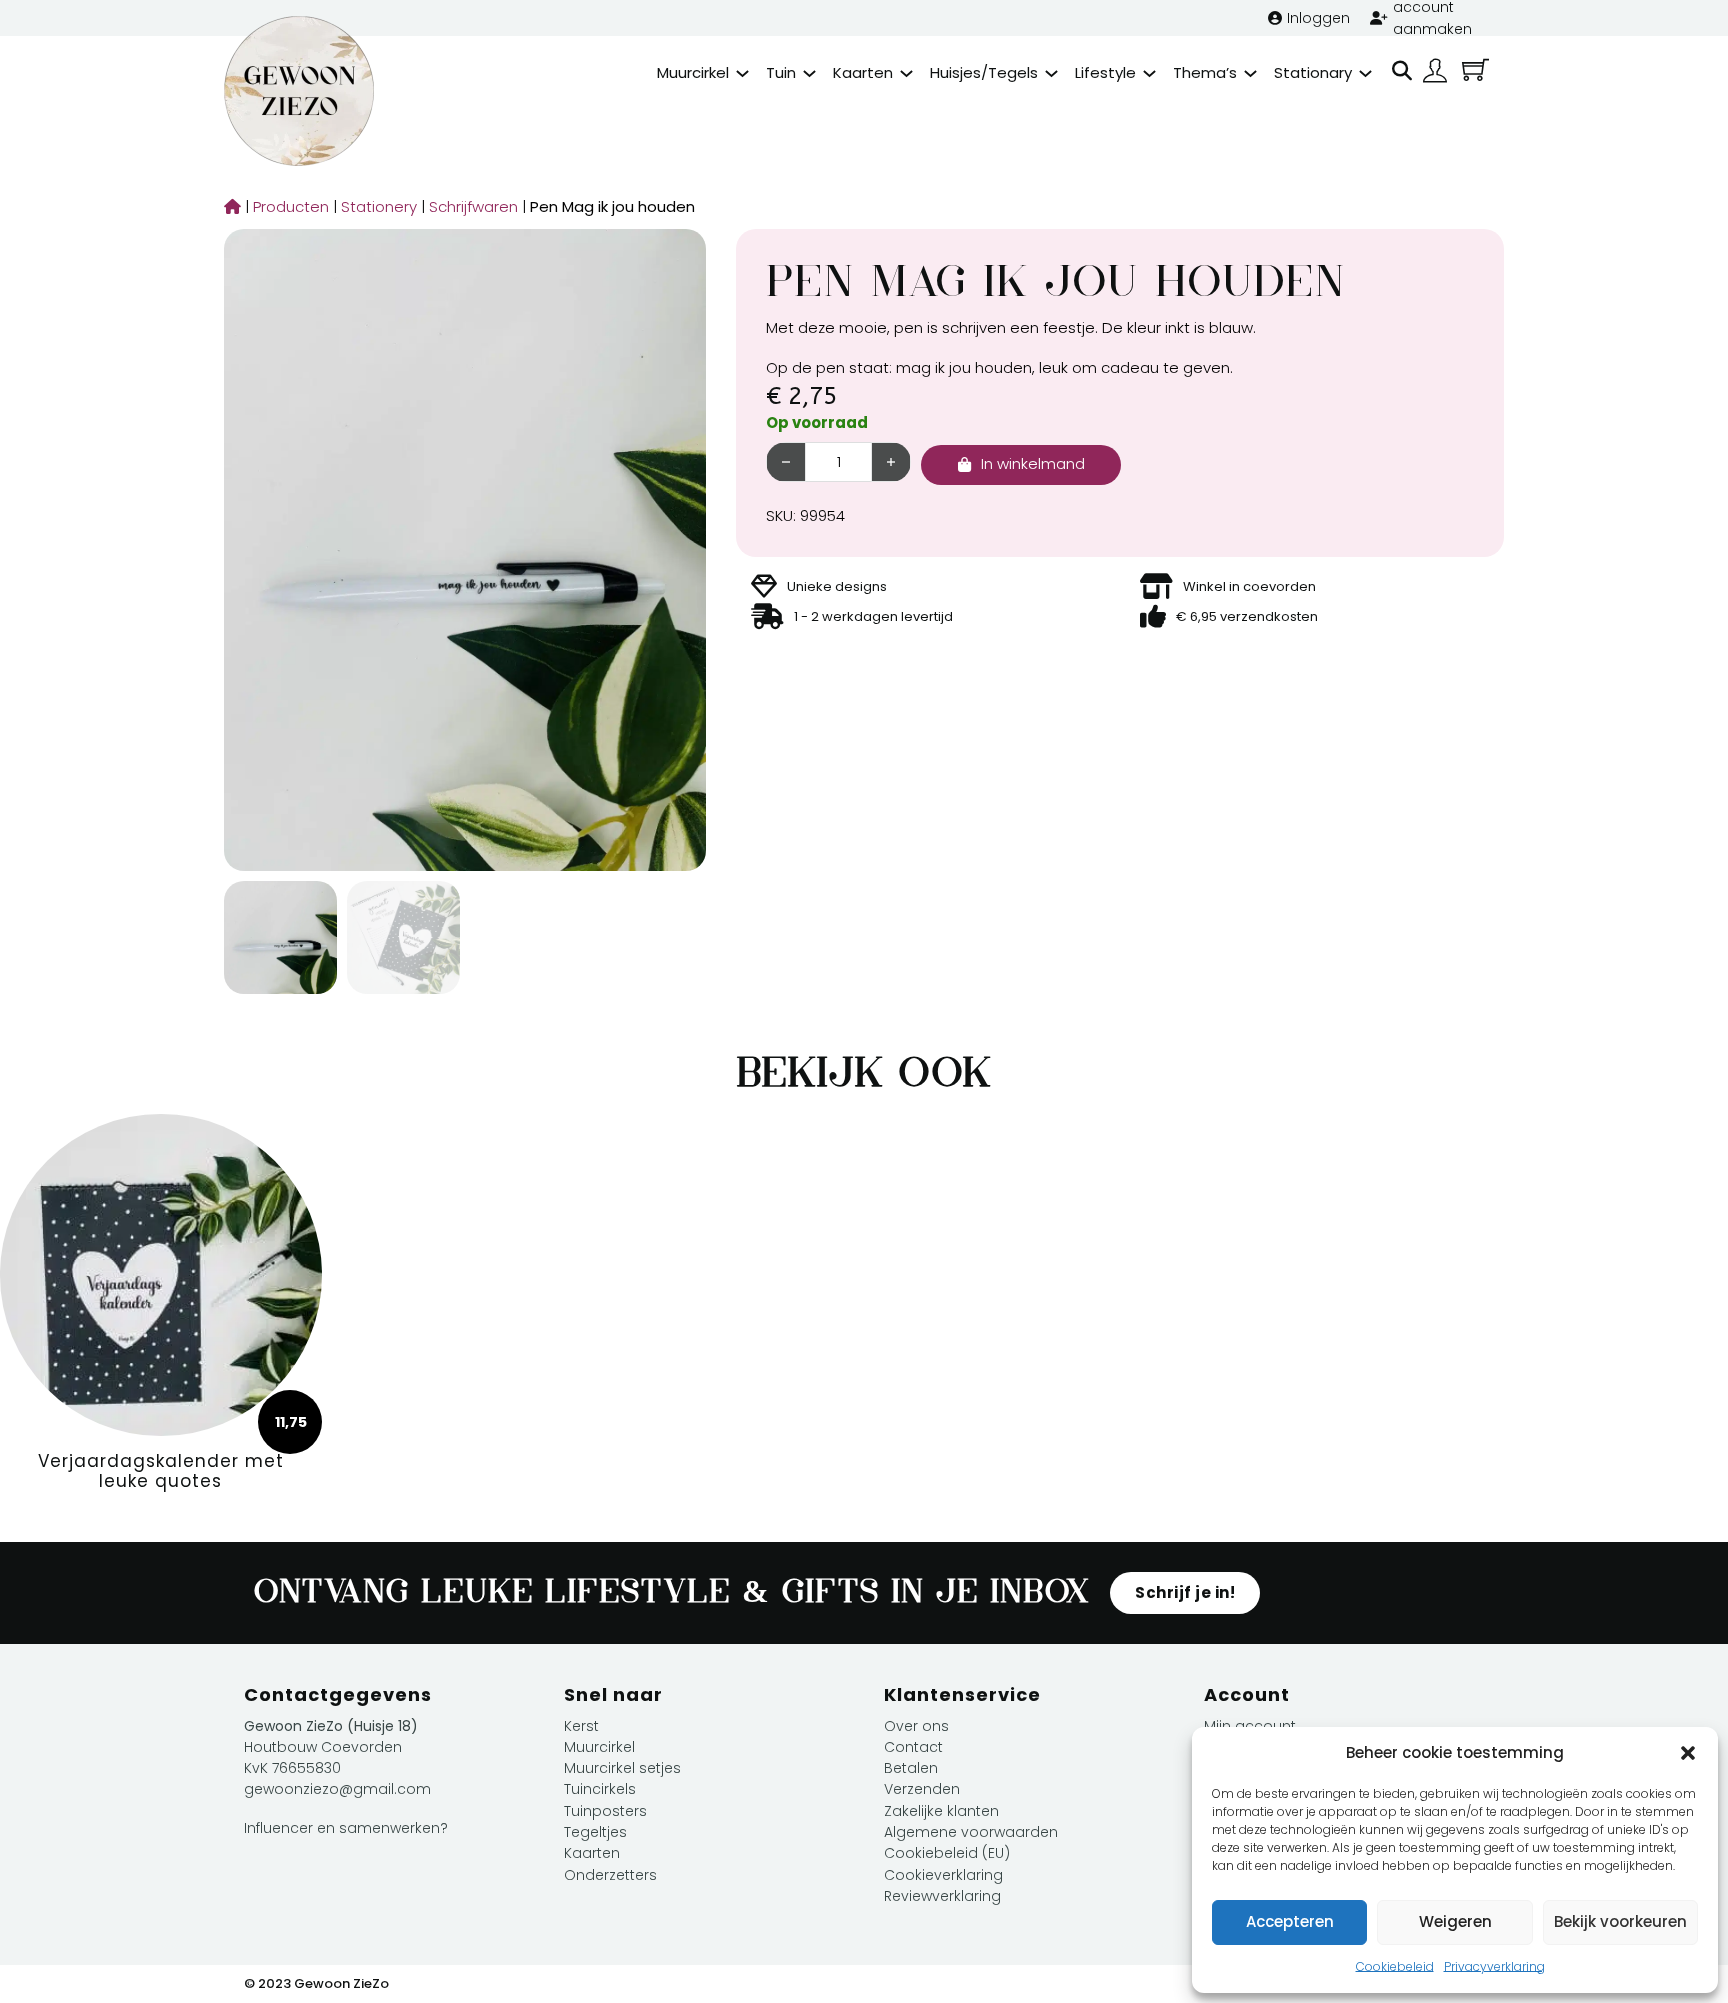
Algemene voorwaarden (971, 1832)
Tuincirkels (600, 1789)
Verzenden (922, 1789)
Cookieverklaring (943, 1875)
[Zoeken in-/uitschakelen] (1402, 71)
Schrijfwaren (468, 206)
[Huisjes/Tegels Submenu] (1051, 73)
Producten (286, 206)
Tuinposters (605, 1811)
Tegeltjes (595, 1832)
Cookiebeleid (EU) (947, 1853)
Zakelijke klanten (941, 1811)
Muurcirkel (693, 72)
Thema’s (1205, 72)
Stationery (374, 206)
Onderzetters (610, 1875)
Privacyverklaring (1494, 1966)
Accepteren (1290, 1921)
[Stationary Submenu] (1365, 73)
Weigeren (1455, 1921)
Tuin (781, 72)
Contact (913, 1747)
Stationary (1313, 72)
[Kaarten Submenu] (906, 73)
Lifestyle (1105, 72)
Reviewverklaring (942, 1896)
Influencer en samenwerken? (346, 1828)
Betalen (911, 1768)
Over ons (916, 1726)
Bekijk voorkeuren (1620, 1921)
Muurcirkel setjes (622, 1768)
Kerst (581, 1726)
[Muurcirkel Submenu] (742, 73)
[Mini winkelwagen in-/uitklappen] (1475, 69)
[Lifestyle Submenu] (1149, 73)
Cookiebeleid (1395, 1966)
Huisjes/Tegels (984, 72)
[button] (1688, 1753)
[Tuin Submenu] (809, 73)
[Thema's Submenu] (1250, 73)
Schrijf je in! (1185, 1592)
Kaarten (863, 72)
